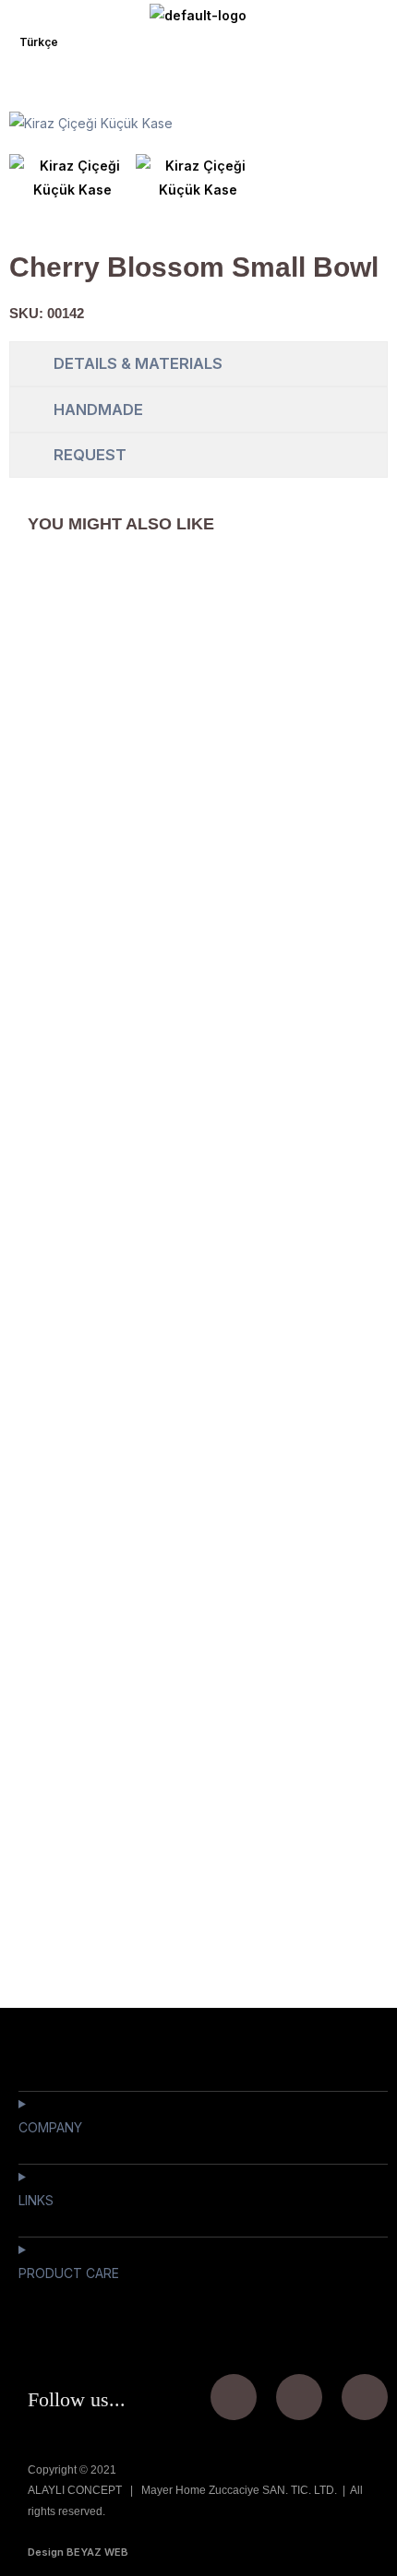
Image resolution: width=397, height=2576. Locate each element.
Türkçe (39, 42)
